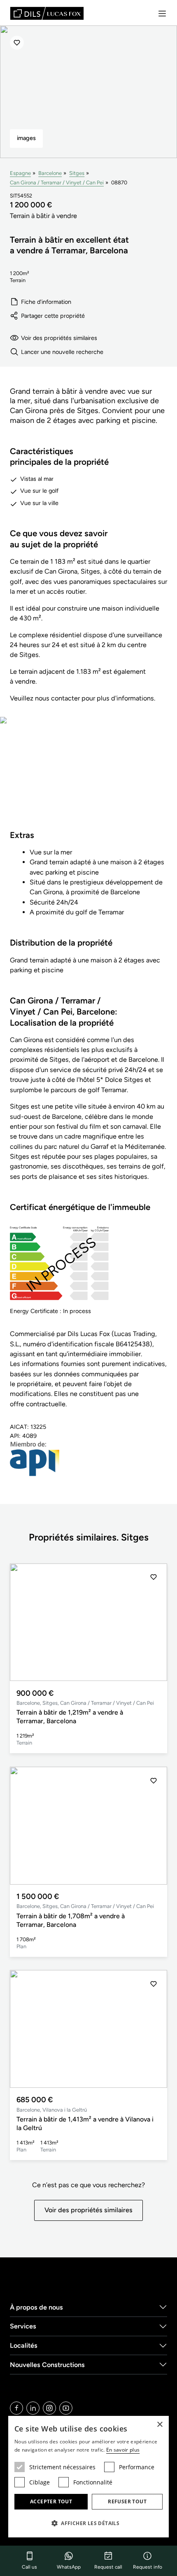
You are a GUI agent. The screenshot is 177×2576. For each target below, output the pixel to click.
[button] (154, 1622)
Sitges (77, 173)
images (26, 138)
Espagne (20, 173)
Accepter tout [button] (51, 2501)
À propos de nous (36, 2307)
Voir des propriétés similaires (59, 338)
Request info (148, 2567)
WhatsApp (69, 2567)
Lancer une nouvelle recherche (62, 352)
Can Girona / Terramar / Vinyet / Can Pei (57, 183)
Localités (24, 2345)
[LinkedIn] (33, 2408)
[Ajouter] (17, 43)
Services (23, 2326)
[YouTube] (66, 2408)
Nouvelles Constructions (47, 2365)
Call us (29, 2567)
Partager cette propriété (53, 316)
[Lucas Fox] (47, 13)
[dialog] (88, 2477)
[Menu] (162, 14)
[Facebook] (16, 2408)
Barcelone (50, 173)
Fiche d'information (46, 302)
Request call (108, 2567)
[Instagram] (49, 2408)
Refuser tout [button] (127, 2501)
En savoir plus (123, 2450)
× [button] (160, 2425)
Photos (89, 779)
